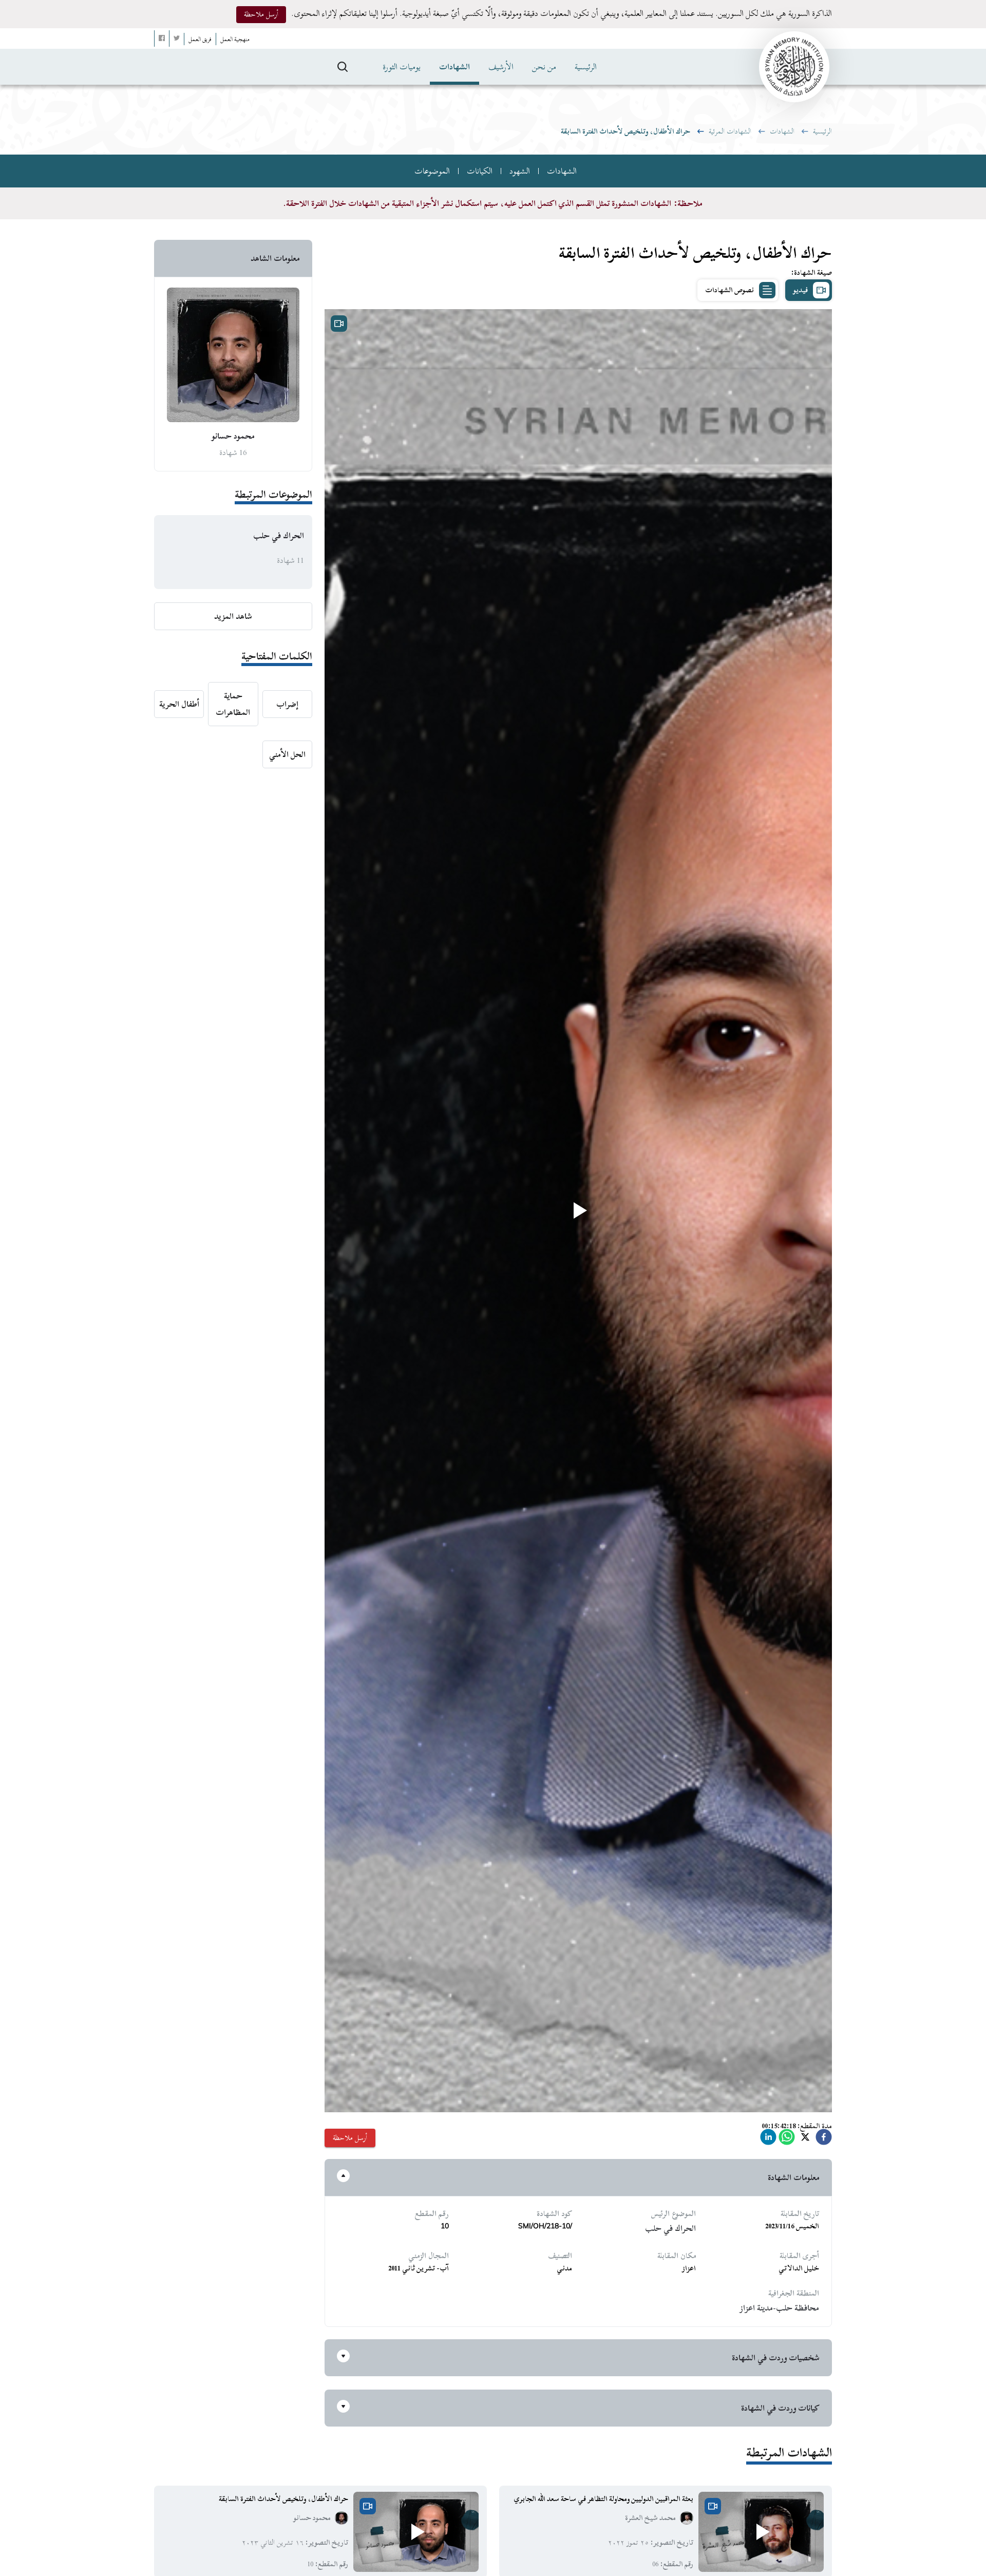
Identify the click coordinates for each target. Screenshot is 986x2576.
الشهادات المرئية (730, 131)
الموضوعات (432, 171)
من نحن (544, 67)
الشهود (520, 171)
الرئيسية (586, 67)
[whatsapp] (787, 2140)
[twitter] (805, 2140)
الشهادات (454, 67)
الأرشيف (501, 67)
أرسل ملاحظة (261, 14)
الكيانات (480, 171)
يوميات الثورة (402, 67)
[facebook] (824, 2140)
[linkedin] (768, 2140)
